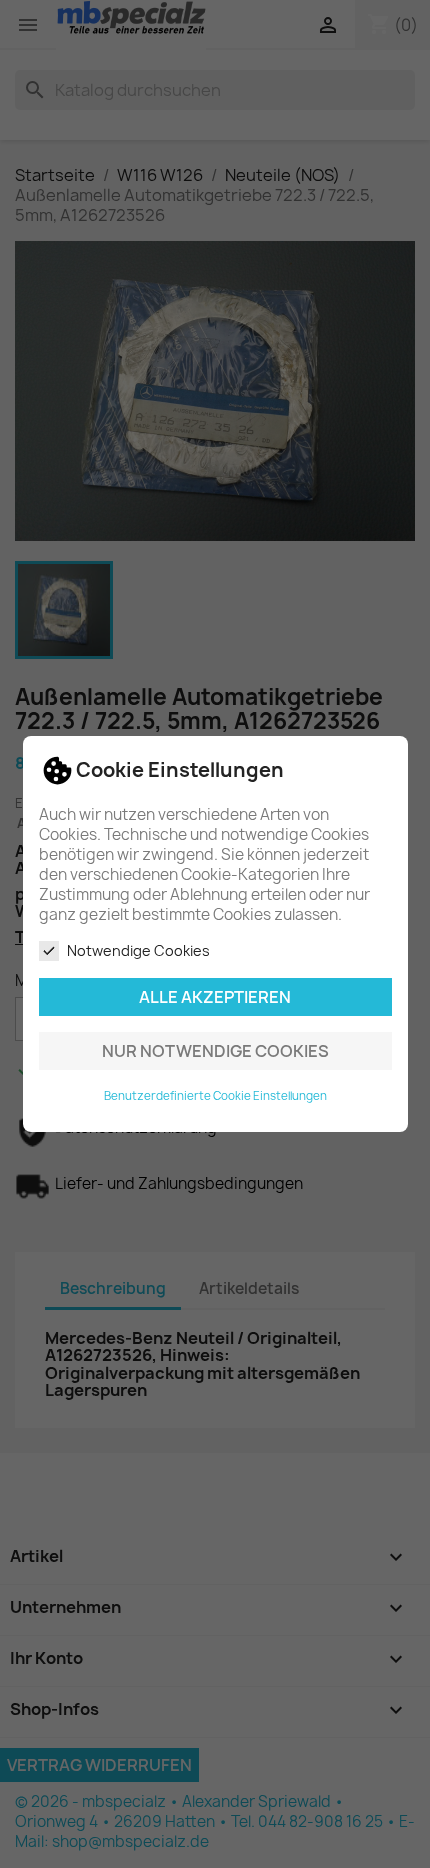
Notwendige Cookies (138, 950)
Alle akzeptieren (215, 997)
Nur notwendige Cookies (215, 1051)
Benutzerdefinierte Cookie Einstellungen (215, 1096)
